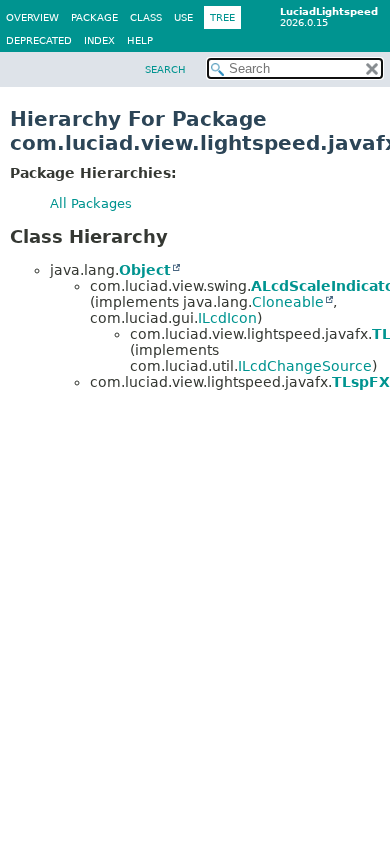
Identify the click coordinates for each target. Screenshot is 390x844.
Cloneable (288, 302)
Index (99, 40)
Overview (32, 17)
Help (140, 40)
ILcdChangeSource (305, 366)
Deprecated (39, 40)
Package (94, 17)
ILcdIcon (227, 318)
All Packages (91, 203)
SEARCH (165, 69)
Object (145, 270)
